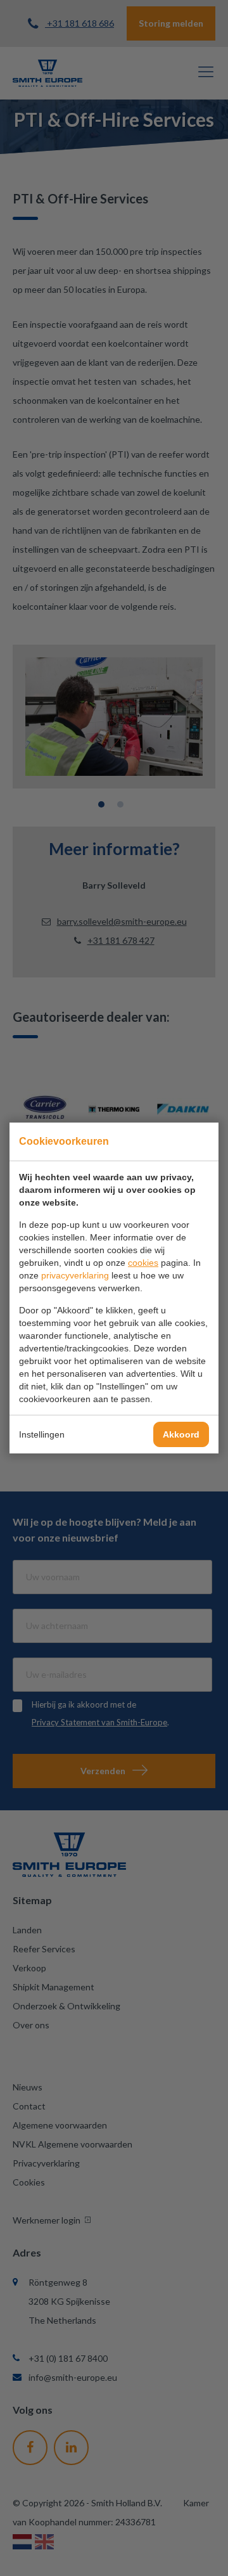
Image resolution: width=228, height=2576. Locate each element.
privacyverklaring (75, 1275)
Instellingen (42, 1434)
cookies (143, 1263)
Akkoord (181, 1434)
